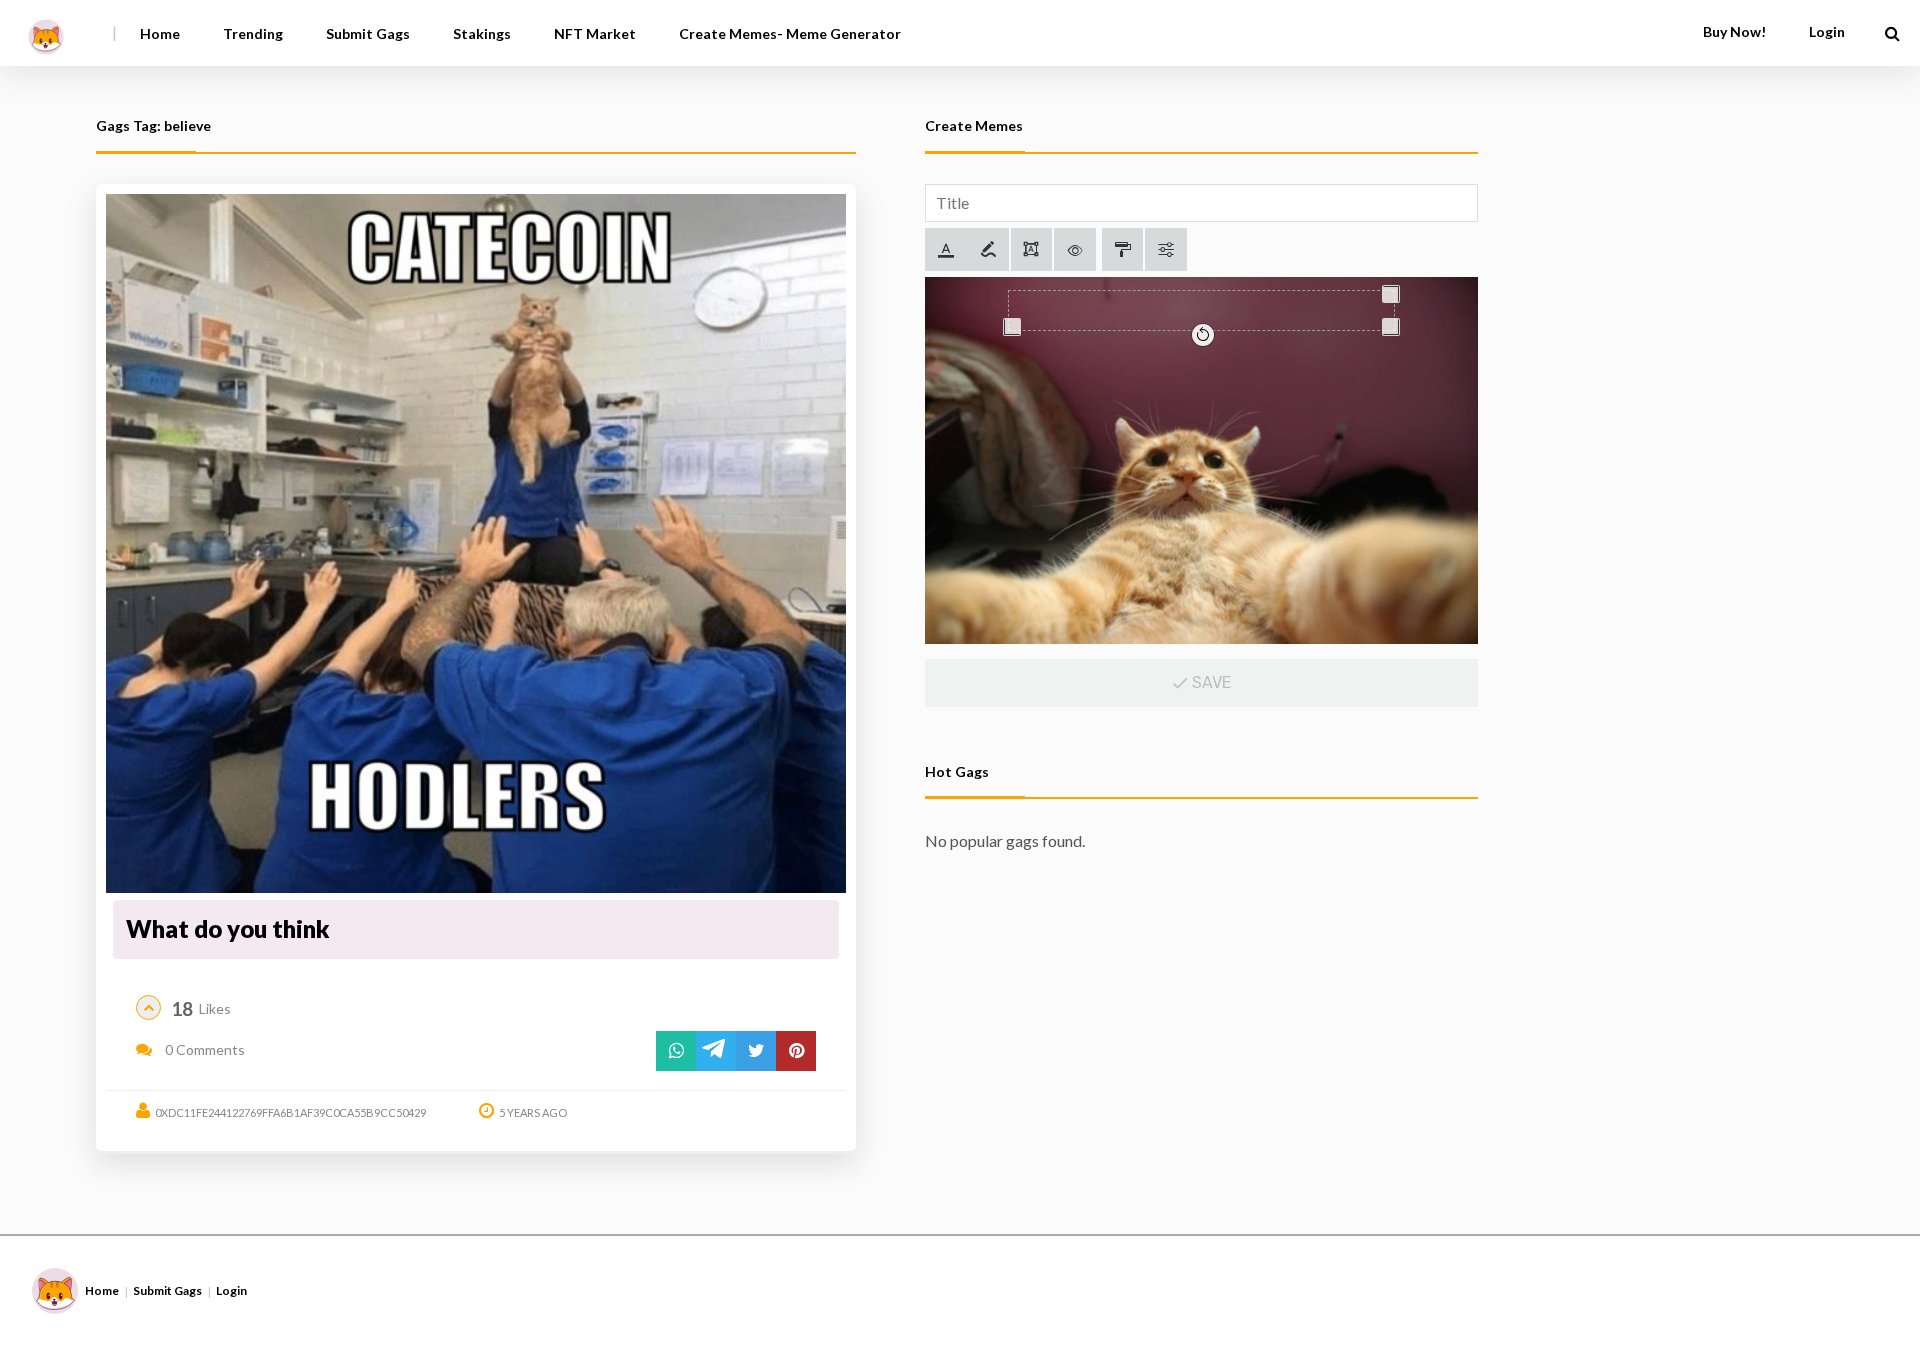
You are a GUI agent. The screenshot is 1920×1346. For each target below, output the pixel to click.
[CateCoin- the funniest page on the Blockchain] (46, 29)
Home (160, 33)
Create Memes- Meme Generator (790, 33)
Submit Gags (368, 33)
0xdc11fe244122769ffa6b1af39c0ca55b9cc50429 (290, 1112)
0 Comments (203, 1049)
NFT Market (595, 33)
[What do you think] (476, 544)
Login (231, 1290)
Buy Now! (1734, 31)
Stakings (482, 33)
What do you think (228, 928)
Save (1209, 682)
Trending (253, 33)
